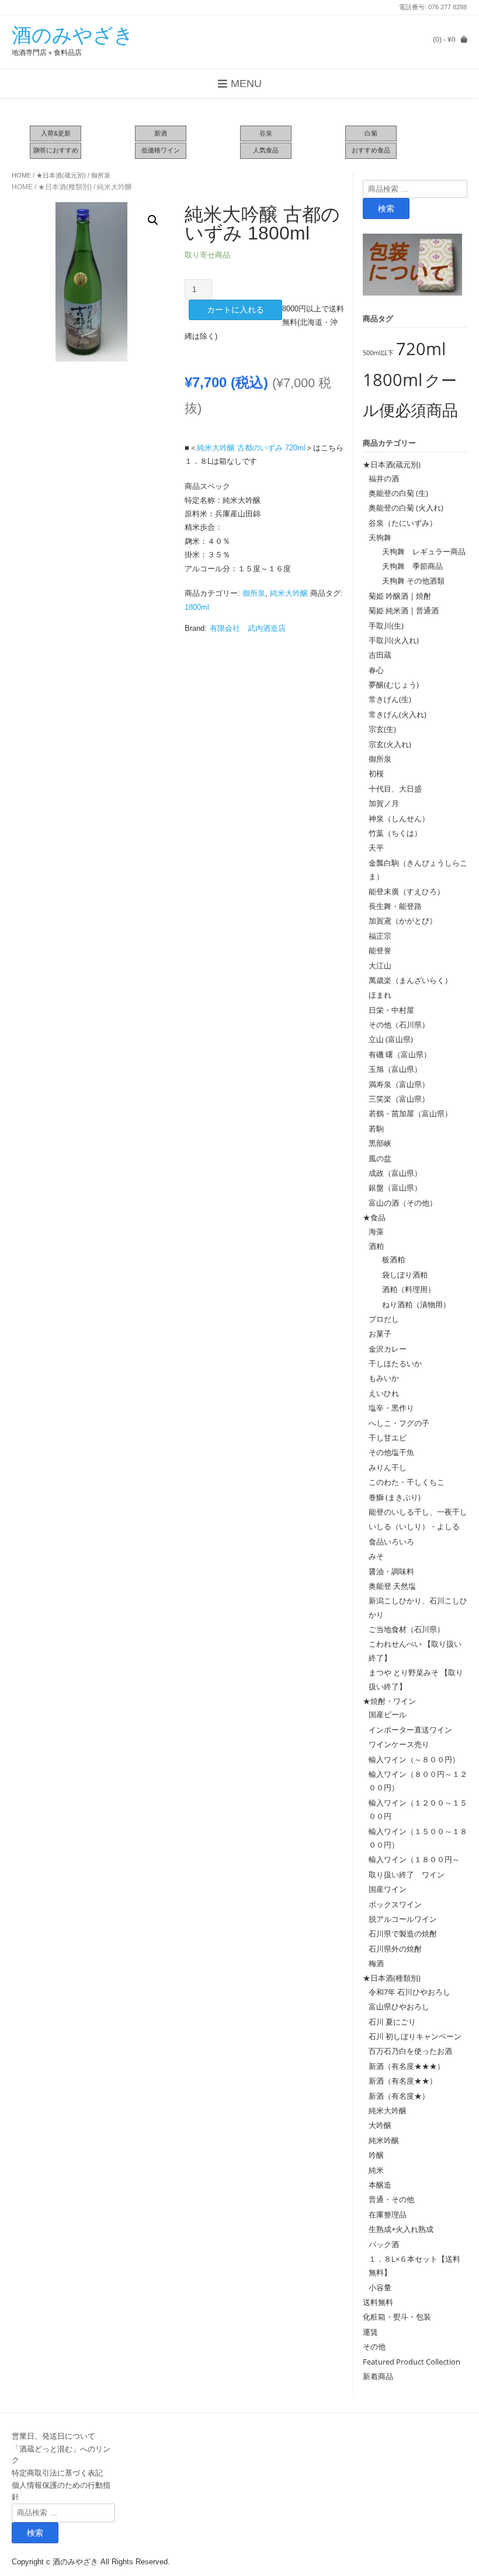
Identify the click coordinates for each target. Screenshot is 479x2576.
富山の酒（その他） (403, 1203)
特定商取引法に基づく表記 (57, 2473)
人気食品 (266, 150)
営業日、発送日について (53, 2436)
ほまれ (380, 995)
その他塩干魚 (391, 1452)
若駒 (376, 1129)
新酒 (161, 133)
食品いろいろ (391, 1542)
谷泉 (266, 133)
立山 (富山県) (391, 1039)
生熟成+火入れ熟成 (401, 2229)
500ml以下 (378, 353)
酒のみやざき (73, 35)
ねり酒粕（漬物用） (412, 1304)
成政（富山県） (395, 1173)
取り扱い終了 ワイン (407, 1874)
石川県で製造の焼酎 (403, 1933)
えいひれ (384, 1393)
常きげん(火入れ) (398, 714)
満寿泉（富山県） (399, 1084)
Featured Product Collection (412, 2362)
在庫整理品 (388, 2214)
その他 (374, 2346)
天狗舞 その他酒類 (409, 581)
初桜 (376, 773)
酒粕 (376, 1246)
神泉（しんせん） (399, 818)
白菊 (371, 133)
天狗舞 (380, 537)
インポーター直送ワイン (410, 1730)
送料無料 (378, 2302)
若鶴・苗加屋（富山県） (410, 1113)
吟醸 (376, 2155)
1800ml (197, 607)
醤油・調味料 (391, 1571)
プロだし (384, 1319)
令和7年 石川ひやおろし (409, 1992)
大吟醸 (380, 2125)
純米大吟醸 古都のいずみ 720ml (251, 448)
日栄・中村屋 (391, 1010)
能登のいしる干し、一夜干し (418, 1512)
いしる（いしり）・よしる (414, 1526)
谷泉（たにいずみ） (403, 523)
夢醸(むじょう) (394, 685)
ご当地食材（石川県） (407, 1629)
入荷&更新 (56, 133)
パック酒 (384, 2244)
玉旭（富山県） (395, 1069)
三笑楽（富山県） (399, 1099)
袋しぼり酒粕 (401, 1275)
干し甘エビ (388, 1438)
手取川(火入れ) (394, 640)
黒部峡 (380, 1143)
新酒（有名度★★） (403, 2081)
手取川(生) (386, 626)
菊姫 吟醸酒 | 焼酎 (400, 596)
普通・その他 (391, 2199)
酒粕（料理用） (405, 1289)
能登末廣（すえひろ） (407, 891)
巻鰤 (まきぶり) (395, 1497)
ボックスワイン (395, 1904)
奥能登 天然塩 (392, 1586)
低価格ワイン (161, 150)
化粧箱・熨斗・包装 (397, 2317)
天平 (376, 848)
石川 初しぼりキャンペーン (415, 2036)
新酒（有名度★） (399, 2096)
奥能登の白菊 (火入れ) (406, 508)
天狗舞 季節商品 (409, 566)
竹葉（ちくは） (395, 833)
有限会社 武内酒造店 (248, 628)
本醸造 (380, 2185)
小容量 (380, 2287)
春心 (376, 670)
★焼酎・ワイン (389, 1701)
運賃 (370, 2332)
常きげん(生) (390, 699)
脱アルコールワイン (403, 1919)
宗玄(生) (382, 729)
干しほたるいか (395, 1363)
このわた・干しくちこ (407, 1482)
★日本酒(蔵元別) (61, 175)
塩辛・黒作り (391, 1408)
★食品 (374, 1217)
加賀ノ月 (384, 803)
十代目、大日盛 (395, 789)
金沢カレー (388, 1349)
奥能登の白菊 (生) (398, 493)
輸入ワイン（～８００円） (414, 1759)
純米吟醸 (384, 2140)
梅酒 (376, 1963)
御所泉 (101, 175)
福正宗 (380, 936)
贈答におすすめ (56, 150)
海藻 (376, 1231)
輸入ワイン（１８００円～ (414, 1859)
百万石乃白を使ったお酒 (410, 2051)
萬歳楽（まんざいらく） (410, 980)
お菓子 (380, 1334)
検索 (386, 209)
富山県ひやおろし (399, 2006)
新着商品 (378, 2376)
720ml (421, 349)
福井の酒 (384, 478)
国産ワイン (388, 1889)
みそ (376, 1556)
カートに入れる (235, 310)
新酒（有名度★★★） (407, 2066)
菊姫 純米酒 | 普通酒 (404, 610)
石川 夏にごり (392, 2022)
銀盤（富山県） (395, 1188)
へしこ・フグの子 (399, 1423)
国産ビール (388, 1714)
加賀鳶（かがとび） (403, 921)
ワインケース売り (399, 1744)
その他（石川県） (399, 1025)
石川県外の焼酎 (395, 1949)
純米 (376, 2170)
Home (21, 175)
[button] (153, 220)
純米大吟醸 (114, 187)
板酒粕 (390, 1259)
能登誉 (380, 950)
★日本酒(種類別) (65, 187)
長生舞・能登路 (395, 906)
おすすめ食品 (371, 150)
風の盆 (380, 1158)
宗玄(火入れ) (394, 744)
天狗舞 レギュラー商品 (420, 551)
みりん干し (388, 1467)
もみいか (384, 1378)
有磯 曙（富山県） (400, 1054)
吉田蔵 (380, 655)
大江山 (380, 966)
